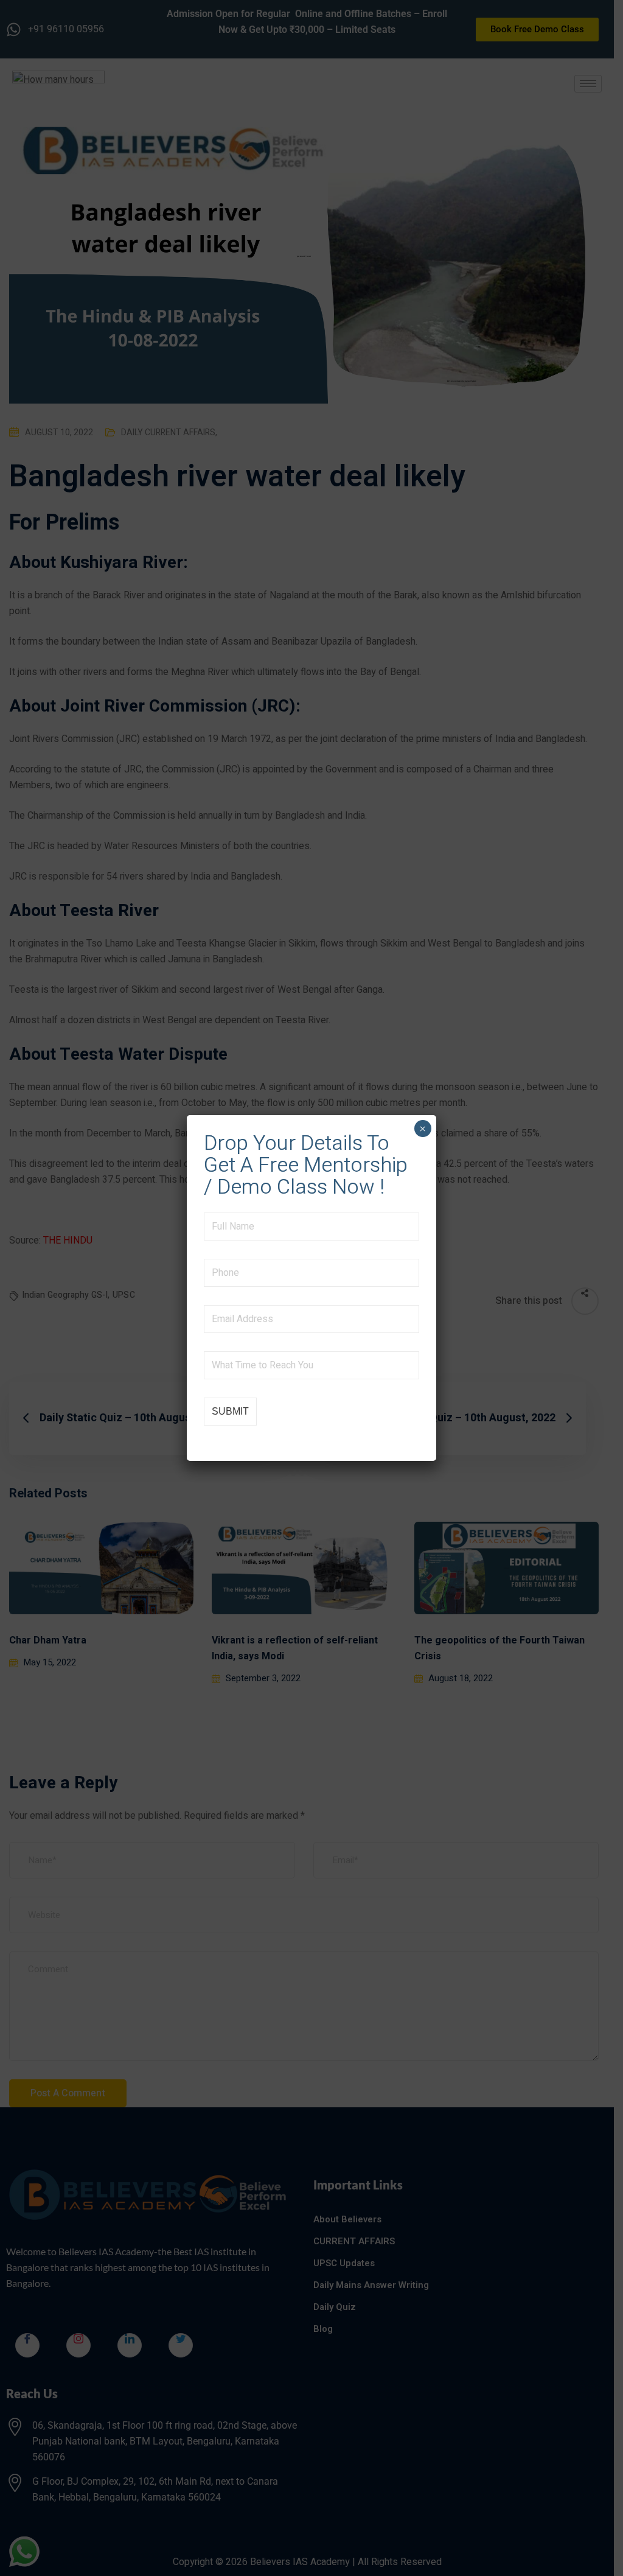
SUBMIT (230, 1411)
